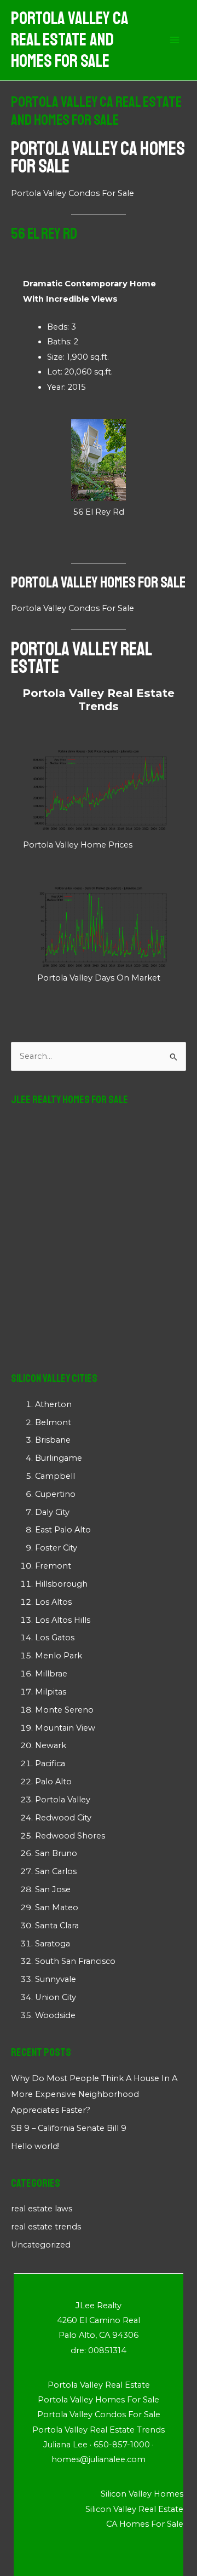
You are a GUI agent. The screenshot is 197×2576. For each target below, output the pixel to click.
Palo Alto (53, 1782)
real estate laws (42, 2209)
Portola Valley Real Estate (81, 658)
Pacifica (50, 1764)
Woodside (55, 2015)
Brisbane (53, 1440)
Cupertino (55, 1494)
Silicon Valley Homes (142, 2494)
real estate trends (46, 2227)
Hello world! (35, 2146)
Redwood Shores (70, 1836)
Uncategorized (41, 2245)
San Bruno (56, 1853)
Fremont (53, 1566)
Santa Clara (57, 1926)
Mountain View (65, 1728)
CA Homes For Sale (145, 2524)
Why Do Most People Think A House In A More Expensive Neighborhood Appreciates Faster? (94, 2094)
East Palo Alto (63, 1530)
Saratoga (53, 1944)
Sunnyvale (56, 1979)
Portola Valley (63, 1800)
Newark (51, 1745)
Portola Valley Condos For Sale (73, 193)
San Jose (53, 1889)
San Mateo (57, 1907)
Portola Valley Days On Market (99, 978)
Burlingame (59, 1458)
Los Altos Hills (63, 1620)
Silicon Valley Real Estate (134, 2509)
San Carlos (56, 1871)
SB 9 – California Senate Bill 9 (69, 2128)
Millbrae (51, 1674)
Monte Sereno (64, 1710)
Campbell (55, 1476)
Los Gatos (55, 1638)
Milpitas (51, 1692)
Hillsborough (61, 1584)
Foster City (56, 1548)
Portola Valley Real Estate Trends (99, 700)
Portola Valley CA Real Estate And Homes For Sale (70, 40)
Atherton (53, 1404)
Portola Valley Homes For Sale (98, 582)
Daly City (52, 1512)
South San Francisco (75, 1961)
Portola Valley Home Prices (78, 845)
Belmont (53, 1422)
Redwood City (63, 1818)
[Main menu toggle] (175, 41)
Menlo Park (59, 1656)
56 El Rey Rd (99, 512)
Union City (56, 1997)
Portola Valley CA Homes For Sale (98, 158)
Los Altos (53, 1602)
